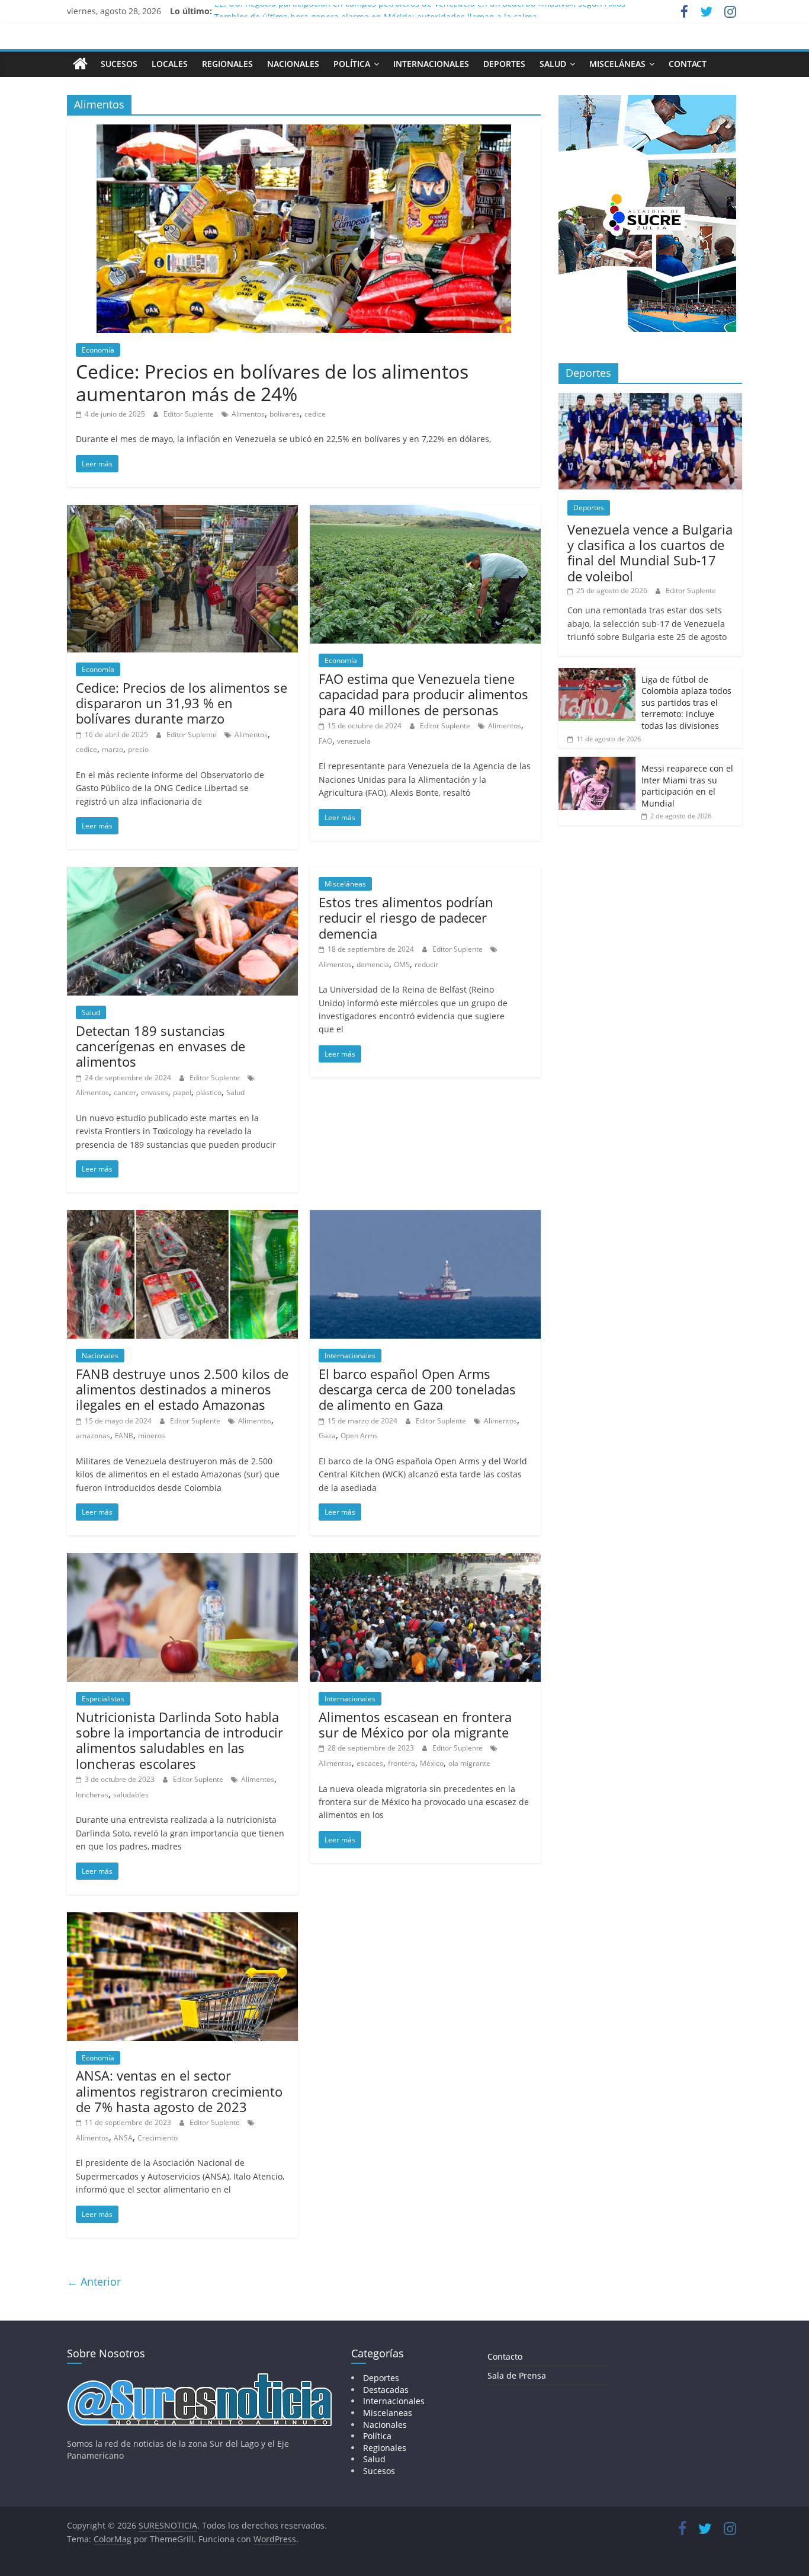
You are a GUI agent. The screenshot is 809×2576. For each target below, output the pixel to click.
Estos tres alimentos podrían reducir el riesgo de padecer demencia (406, 918)
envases (155, 1092)
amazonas (93, 1436)
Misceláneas (617, 64)
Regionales (227, 64)
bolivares (285, 414)
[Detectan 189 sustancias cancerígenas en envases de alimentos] (182, 874)
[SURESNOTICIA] (80, 63)
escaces (370, 1763)
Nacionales (293, 64)
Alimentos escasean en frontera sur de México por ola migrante (415, 1724)
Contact (688, 64)
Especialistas (103, 1699)
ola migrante (469, 1763)
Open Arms (359, 1436)
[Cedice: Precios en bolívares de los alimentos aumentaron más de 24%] (304, 132)
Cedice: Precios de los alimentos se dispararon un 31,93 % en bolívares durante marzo (182, 703)
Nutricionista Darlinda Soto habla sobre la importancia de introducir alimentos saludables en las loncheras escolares (179, 1740)
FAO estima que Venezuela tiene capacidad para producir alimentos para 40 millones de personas (423, 694)
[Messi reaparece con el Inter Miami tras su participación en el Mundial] (597, 763)
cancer (125, 1092)
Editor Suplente (190, 414)
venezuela (354, 741)
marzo (113, 749)
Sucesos (119, 64)
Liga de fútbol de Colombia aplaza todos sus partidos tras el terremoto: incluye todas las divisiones (686, 703)
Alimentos (248, 414)
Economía (98, 350)
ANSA (123, 2138)
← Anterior (94, 2281)
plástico (209, 1092)
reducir (426, 964)
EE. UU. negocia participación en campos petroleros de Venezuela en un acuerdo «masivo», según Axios (420, 11)
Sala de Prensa (517, 2375)
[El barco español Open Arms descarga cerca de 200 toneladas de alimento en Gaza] (425, 1217)
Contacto (505, 2356)
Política (352, 64)
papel (182, 1092)
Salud (553, 64)
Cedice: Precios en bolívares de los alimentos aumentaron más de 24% (272, 383)
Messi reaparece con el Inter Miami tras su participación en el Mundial (687, 786)
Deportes (504, 64)
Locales (170, 64)
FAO (325, 741)
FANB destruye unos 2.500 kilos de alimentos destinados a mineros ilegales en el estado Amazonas (182, 1389)
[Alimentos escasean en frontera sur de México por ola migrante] (425, 1560)
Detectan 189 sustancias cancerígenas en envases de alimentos (160, 1046)
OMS (402, 964)
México (432, 1763)
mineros (152, 1436)
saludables (131, 1795)
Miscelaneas (388, 2413)
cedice (315, 414)
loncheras (92, 1795)
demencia (373, 964)
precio (138, 749)
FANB (124, 1436)
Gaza (327, 1436)
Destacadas (386, 2390)
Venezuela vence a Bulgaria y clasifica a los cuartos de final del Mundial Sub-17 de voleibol (650, 553)
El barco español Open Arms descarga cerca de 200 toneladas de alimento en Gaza (417, 1389)
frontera (402, 1763)
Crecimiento (158, 2138)
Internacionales (431, 64)
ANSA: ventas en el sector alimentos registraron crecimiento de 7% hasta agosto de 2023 (179, 2091)
